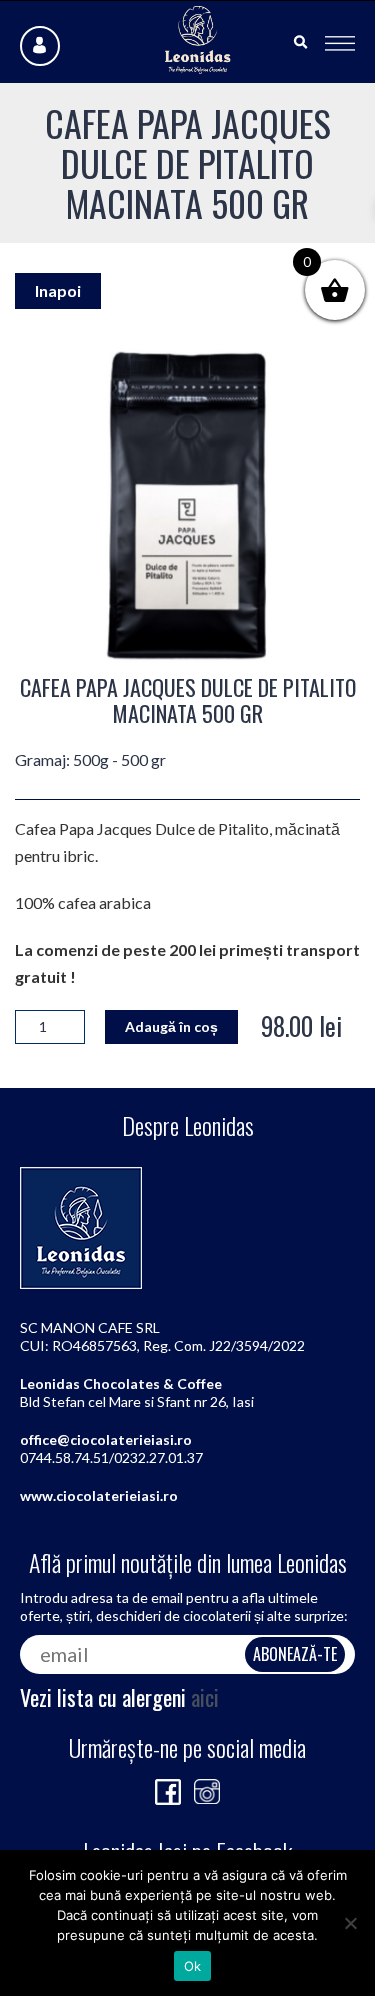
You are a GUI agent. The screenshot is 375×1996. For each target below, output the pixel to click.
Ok (193, 1966)
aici (205, 1697)
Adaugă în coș (171, 1026)
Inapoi (58, 290)
